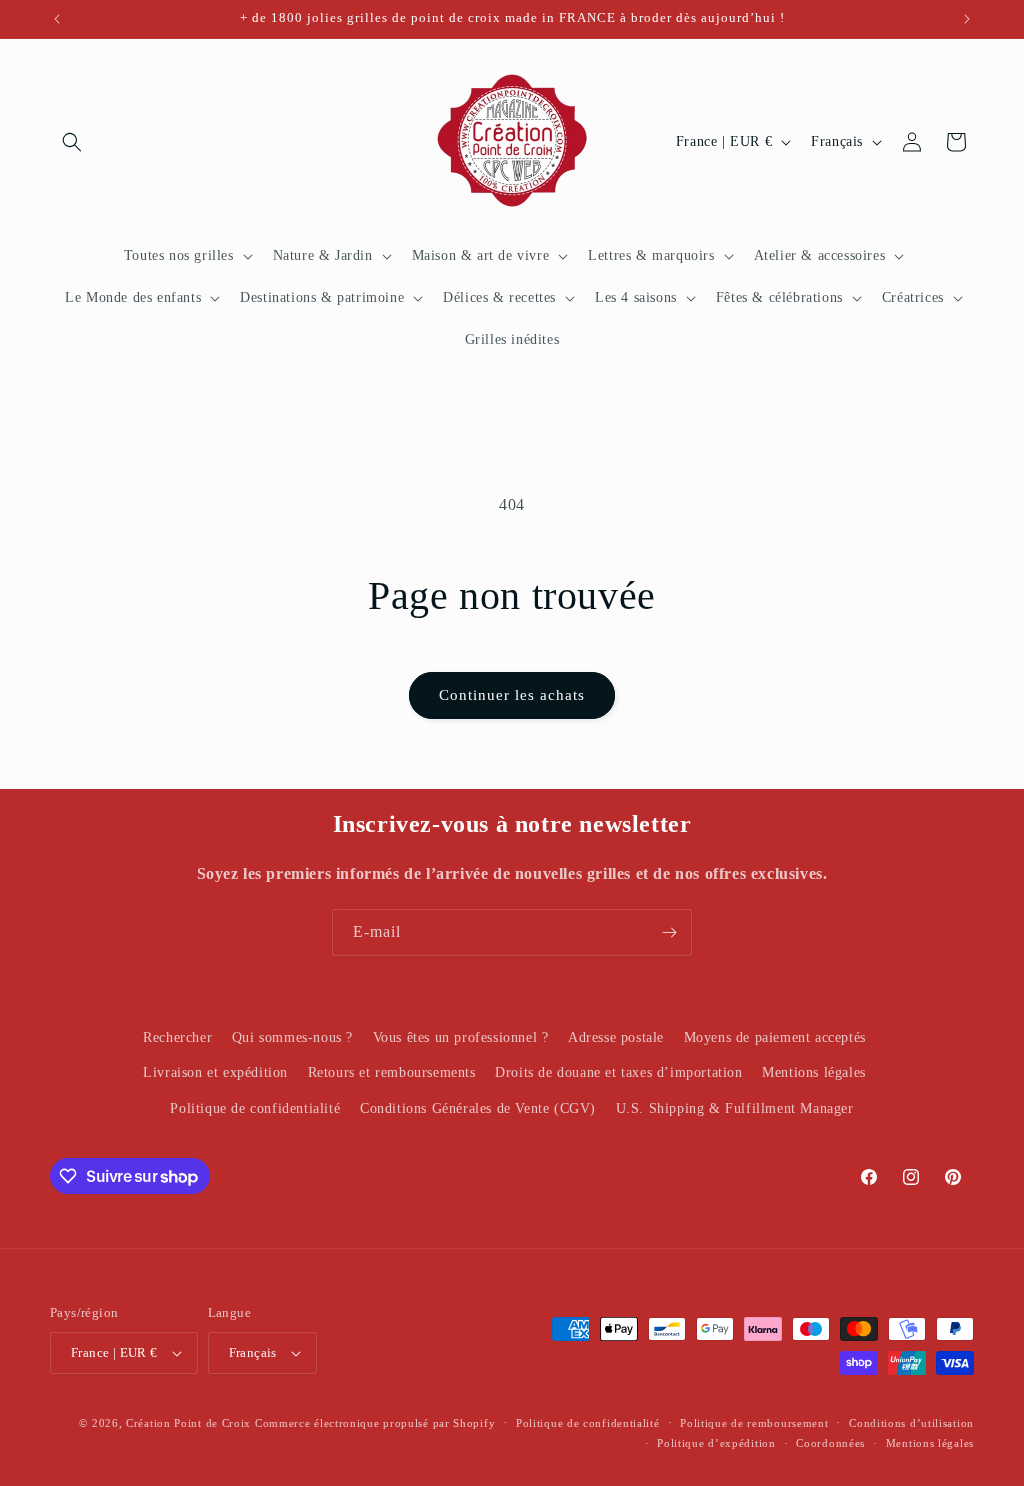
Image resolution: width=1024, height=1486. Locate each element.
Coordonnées (830, 1443)
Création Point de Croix (188, 1423)
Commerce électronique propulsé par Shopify (375, 1423)
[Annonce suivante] (967, 19)
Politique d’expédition (716, 1443)
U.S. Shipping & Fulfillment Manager (735, 1108)
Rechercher (177, 1037)
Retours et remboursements (392, 1072)
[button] (72, 142)
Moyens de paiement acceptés (775, 1037)
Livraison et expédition (215, 1072)
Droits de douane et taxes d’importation (618, 1072)
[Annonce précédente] (57, 19)
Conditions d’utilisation (911, 1423)
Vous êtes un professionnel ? (461, 1037)
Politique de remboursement (754, 1423)
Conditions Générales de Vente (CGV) (478, 1108)
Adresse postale (616, 1037)
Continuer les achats (512, 695)
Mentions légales (814, 1072)
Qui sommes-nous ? (292, 1037)
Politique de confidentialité (255, 1108)
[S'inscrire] (669, 932)
